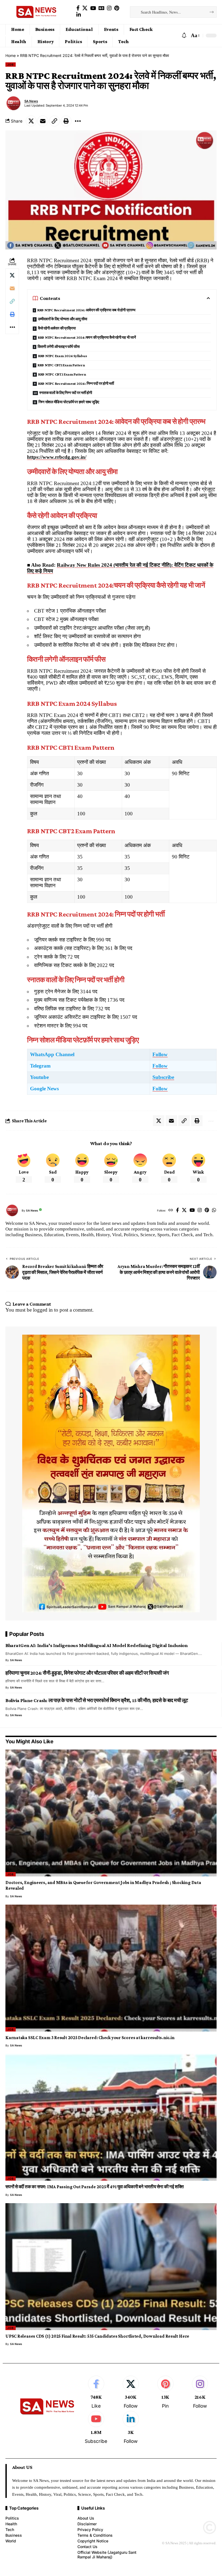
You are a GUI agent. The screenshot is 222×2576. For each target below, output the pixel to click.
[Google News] (101, 8)
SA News (31, 101)
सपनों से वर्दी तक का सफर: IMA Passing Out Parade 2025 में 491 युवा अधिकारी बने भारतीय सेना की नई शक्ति (94, 2187)
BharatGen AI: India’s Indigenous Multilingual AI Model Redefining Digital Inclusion (96, 1645)
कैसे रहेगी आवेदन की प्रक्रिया (57, 328)
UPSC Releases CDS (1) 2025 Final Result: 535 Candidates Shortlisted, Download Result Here (97, 2336)
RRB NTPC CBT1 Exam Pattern (61, 365)
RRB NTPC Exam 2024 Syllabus (63, 356)
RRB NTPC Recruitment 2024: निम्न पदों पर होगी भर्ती (76, 383)
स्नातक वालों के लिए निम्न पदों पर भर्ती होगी (66, 393)
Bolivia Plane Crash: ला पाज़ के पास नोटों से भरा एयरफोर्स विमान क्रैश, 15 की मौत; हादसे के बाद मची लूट (97, 1700)
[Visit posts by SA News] (14, 103)
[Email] (43, 121)
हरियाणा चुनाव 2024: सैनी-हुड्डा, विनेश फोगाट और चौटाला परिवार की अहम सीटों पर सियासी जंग (87, 1673)
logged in (43, 1310)
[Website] (171, 1211)
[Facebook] (78, 8)
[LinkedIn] (79, 15)
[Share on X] (31, 121)
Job (11, 65)
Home (11, 55)
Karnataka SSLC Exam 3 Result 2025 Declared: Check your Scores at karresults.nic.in (90, 2038)
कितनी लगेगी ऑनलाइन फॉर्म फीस (59, 347)
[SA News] (37, 12)
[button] (195, 36)
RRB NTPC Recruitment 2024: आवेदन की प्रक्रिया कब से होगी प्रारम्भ (86, 310)
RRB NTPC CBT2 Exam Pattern (62, 374)
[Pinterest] (117, 8)
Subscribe (163, 1077)
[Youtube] (96, 2428)
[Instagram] (109, 8)
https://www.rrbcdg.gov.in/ (57, 457)
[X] (85, 8)
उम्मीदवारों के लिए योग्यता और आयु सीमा (63, 319)
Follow (160, 1054)
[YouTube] (93, 8)
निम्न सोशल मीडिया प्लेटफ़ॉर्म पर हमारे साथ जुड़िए (69, 402)
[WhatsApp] (214, 1211)
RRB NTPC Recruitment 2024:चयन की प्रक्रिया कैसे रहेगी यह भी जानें (87, 337)
